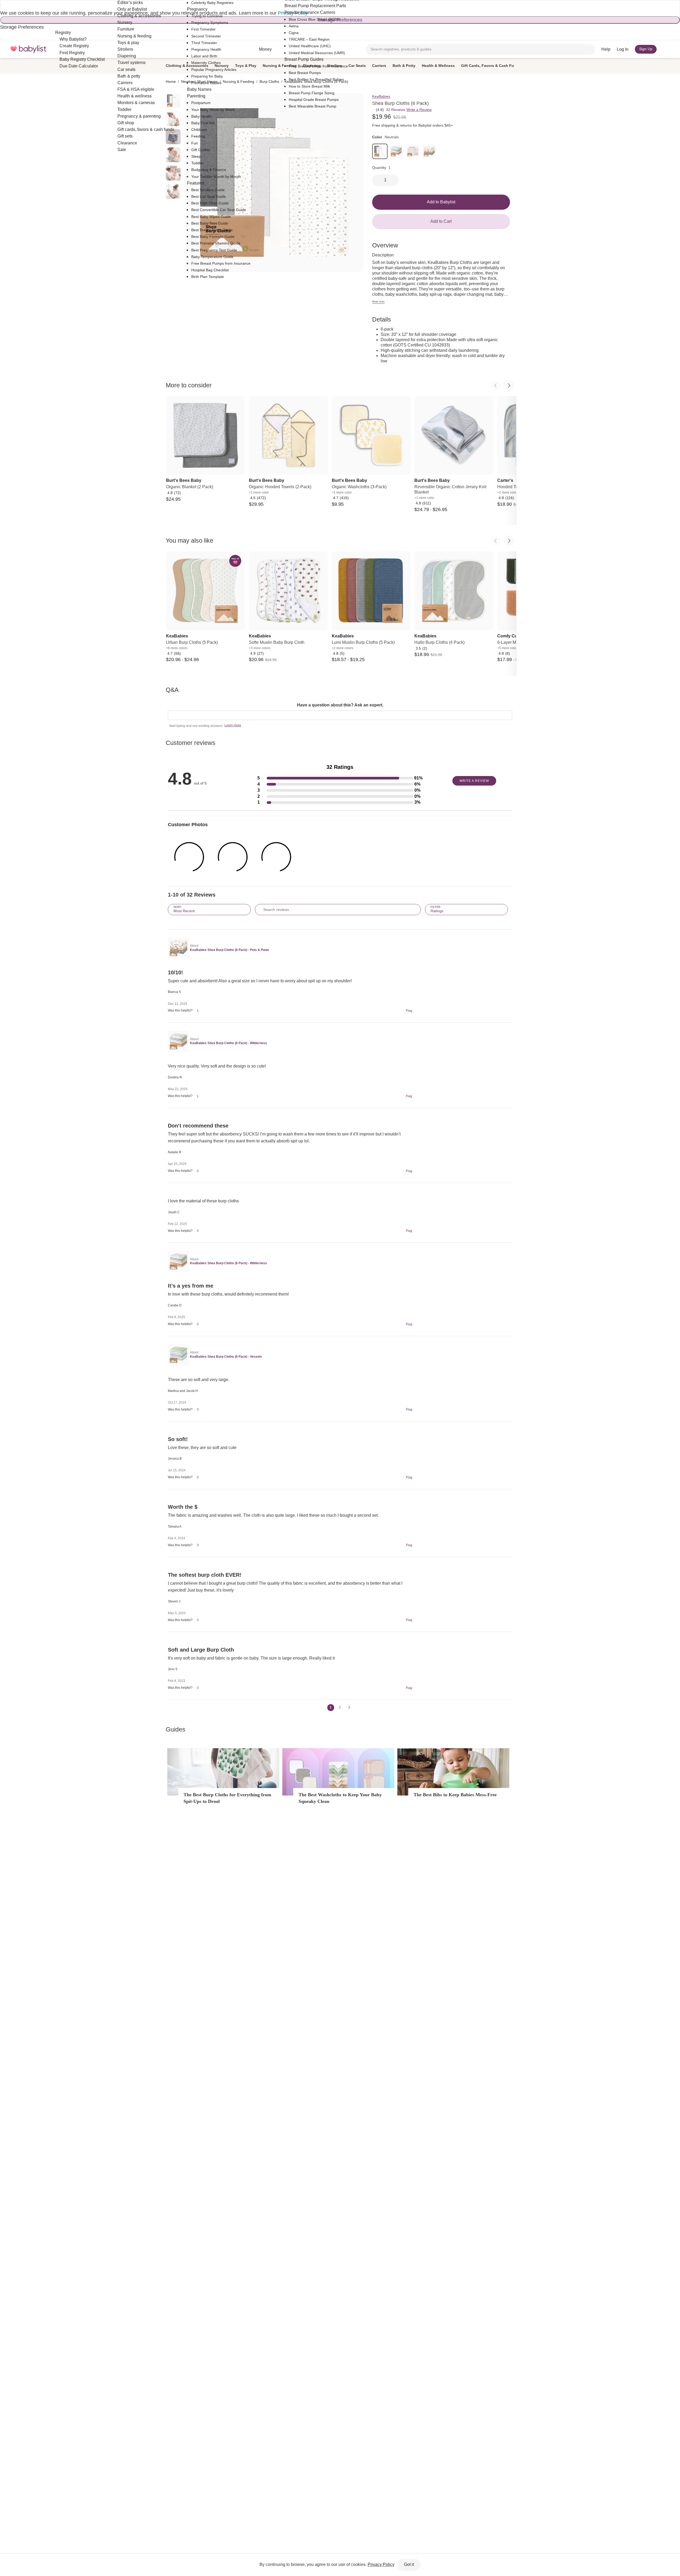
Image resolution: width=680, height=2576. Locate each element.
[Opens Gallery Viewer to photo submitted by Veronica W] (189, 857)
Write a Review (419, 110)
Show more (378, 302)
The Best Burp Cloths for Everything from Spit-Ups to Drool (227, 1798)
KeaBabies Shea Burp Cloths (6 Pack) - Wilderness (228, 1043)
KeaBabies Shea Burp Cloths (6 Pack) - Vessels (226, 1357)
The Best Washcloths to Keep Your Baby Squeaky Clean (340, 1798)
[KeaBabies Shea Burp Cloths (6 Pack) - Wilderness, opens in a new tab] (178, 1041)
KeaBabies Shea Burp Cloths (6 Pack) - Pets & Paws (229, 950)
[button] (340, 778)
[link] (380, 151)
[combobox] (480, 49)
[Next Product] (509, 385)
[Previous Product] (496, 385)
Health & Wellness (438, 66)
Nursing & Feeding (280, 66)
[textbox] (340, 715)
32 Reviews (396, 110)
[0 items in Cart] (666, 49)
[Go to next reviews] (357, 1708)
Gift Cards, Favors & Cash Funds (491, 66)
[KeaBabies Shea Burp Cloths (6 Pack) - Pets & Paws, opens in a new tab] (178, 948)
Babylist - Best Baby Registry (28, 49)
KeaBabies (381, 96)
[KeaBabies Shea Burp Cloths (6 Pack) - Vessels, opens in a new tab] (178, 1355)
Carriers (379, 66)
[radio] (173, 155)
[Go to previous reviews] (323, 1708)
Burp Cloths (269, 82)
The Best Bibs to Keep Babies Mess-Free (455, 1795)
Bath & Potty (404, 66)
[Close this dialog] (1, 5)
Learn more (233, 725)
